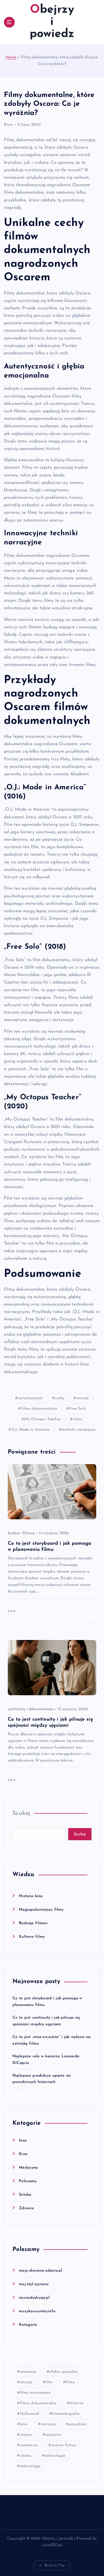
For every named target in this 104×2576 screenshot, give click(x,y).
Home (11, 57)
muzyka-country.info (37, 2311)
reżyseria (53, 2435)
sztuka (26, 2456)
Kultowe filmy (32, 1937)
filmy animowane (35, 2393)
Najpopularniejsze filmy (41, 1910)
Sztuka (25, 2195)
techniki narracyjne (78, 1430)
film (49, 2382)
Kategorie (28, 2325)
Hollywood (29, 2414)
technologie (30, 2466)
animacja (28, 2372)
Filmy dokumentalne (39, 1409)
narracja (48, 2424)
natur (78, 1419)
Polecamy (28, 2181)
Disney (29, 1533)
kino (24, 2424)
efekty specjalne (64, 2372)
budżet (14, 1533)
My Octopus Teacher (42, 1419)
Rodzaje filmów (33, 1923)
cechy (59, 1398)
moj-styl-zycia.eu (34, 2284)
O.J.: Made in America (31, 1430)
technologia (55, 2456)
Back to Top (55, 2565)
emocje (83, 1398)
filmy (70, 2382)
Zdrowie (26, 2208)
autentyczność (30, 1398)
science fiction (64, 2445)
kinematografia (66, 2414)
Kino (8, 125)
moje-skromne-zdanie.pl (40, 2271)
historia (76, 2403)
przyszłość (78, 2424)
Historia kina (31, 1896)
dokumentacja (41, 1709)
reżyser (26, 2435)
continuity (17, 1709)
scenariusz (29, 2445)
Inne (23, 2141)
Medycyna (28, 2168)
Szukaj (21, 1813)
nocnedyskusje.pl (34, 2298)
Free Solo (78, 1409)
